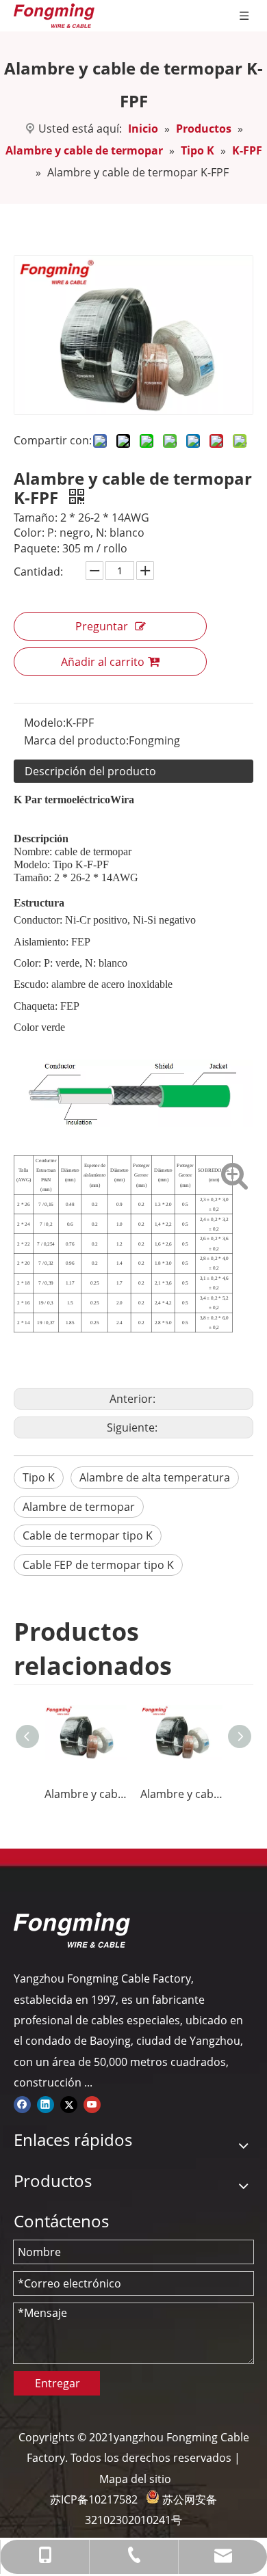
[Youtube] (92, 2104)
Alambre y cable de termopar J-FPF (86, 1794)
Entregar (58, 2383)
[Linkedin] (46, 2104)
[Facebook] (22, 2104)
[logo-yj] (72, 1930)
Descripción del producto (90, 771)
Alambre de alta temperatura (155, 1477)
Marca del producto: (76, 740)
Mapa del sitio (135, 2479)
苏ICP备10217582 (94, 2499)
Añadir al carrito (103, 662)
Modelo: (45, 723)
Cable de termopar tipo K (88, 1535)
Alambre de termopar (79, 1507)
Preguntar (102, 626)
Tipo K (39, 1477)
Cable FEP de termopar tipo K (98, 1565)
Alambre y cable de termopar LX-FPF (181, 1794)
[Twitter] (69, 2104)
